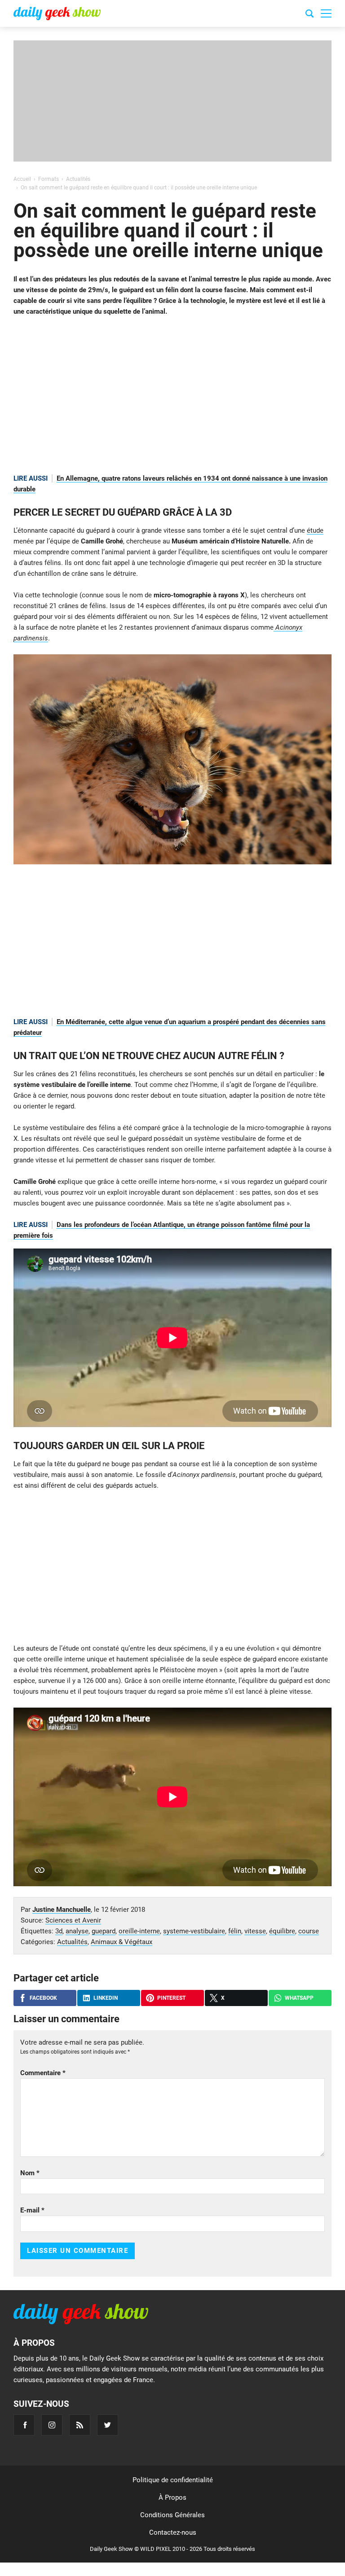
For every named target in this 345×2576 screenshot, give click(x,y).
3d (59, 1931)
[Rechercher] (310, 15)
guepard (104, 1931)
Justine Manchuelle (62, 1910)
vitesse (255, 1931)
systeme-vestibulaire (194, 1931)
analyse (77, 1931)
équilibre (282, 1931)
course (309, 1931)
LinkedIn (106, 1998)
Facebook (43, 1998)
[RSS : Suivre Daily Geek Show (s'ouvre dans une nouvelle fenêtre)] (80, 2425)
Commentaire (43, 2073)
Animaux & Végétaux (122, 1942)
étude (315, 530)
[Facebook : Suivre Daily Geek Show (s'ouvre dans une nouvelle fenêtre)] (24, 2425)
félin (235, 1931)
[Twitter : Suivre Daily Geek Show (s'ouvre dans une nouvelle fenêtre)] (108, 2425)
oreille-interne (139, 1931)
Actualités (72, 1942)
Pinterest (171, 1998)
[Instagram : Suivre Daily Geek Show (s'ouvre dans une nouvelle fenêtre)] (52, 2425)
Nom (30, 2173)
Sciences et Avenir (73, 1920)
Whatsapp (299, 1998)
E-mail (32, 2210)
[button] (326, 13)
